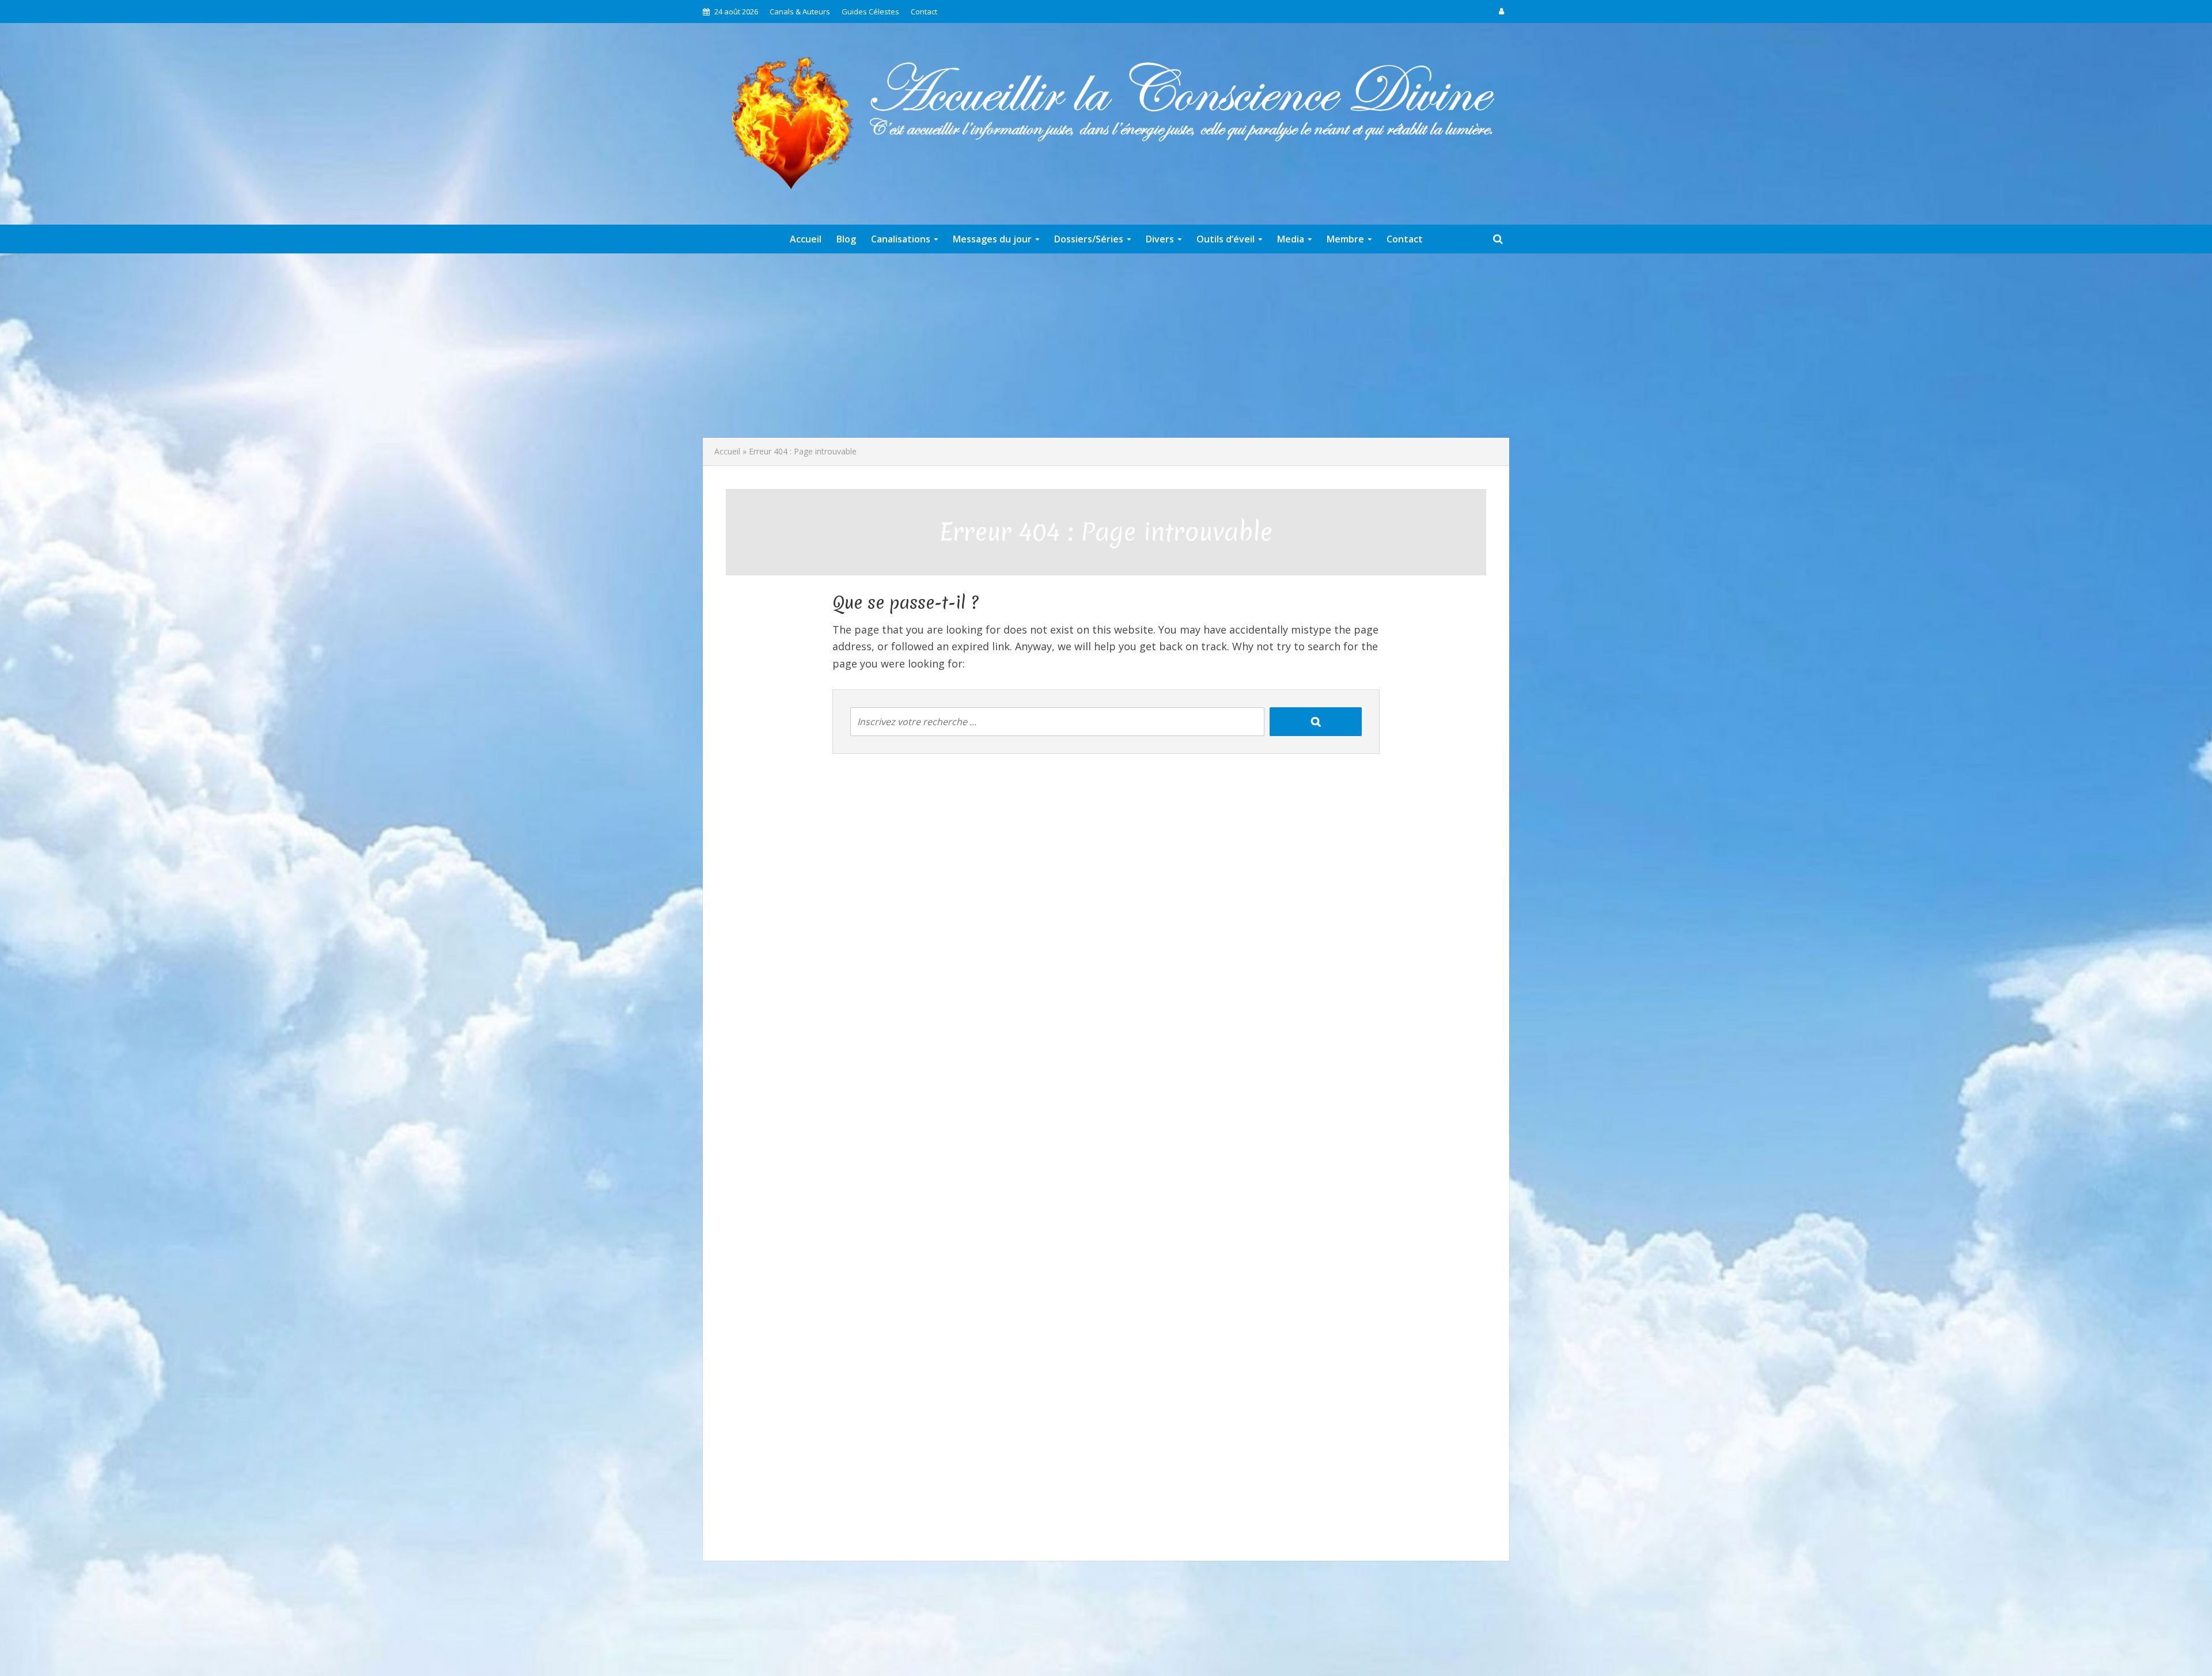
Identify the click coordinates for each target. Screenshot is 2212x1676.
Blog (846, 239)
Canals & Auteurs (800, 12)
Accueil (806, 239)
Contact (924, 12)
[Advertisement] (1106, 346)
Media (1291, 239)
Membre (1345, 239)
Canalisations (901, 239)
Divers (1160, 239)
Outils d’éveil (1226, 239)
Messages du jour (992, 239)
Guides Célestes (870, 12)
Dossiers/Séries (1089, 239)
